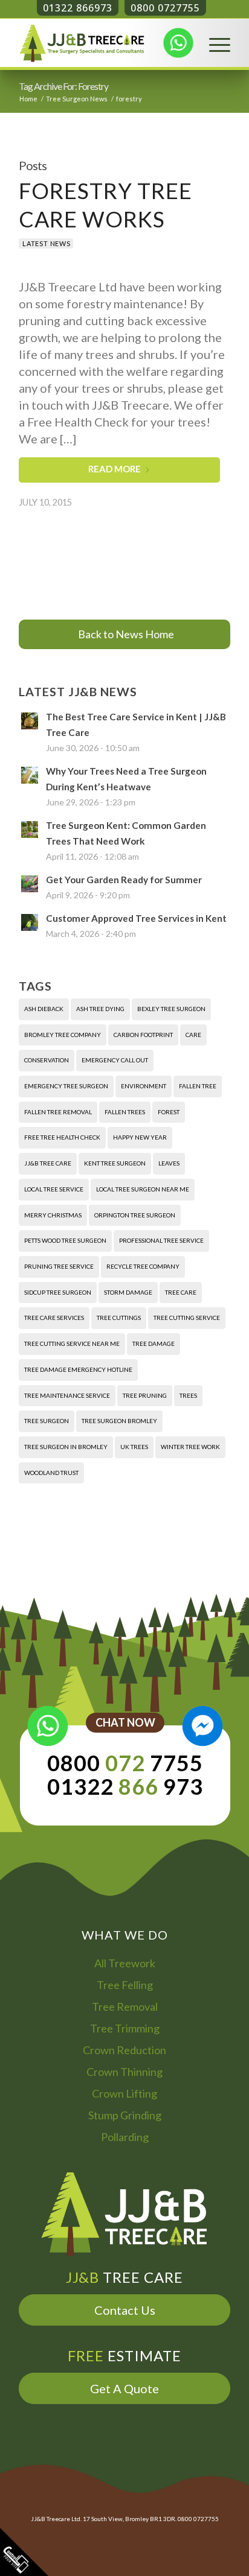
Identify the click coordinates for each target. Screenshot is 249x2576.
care (193, 1035)
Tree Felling (125, 1985)
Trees (188, 1395)
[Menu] (214, 43)
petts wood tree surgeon (65, 1240)
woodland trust (51, 1473)
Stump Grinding (125, 2115)
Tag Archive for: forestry (63, 86)
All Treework (125, 1963)
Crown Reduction (124, 2050)
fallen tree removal (58, 1112)
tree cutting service (187, 1318)
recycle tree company (143, 1266)
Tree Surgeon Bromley (119, 1421)
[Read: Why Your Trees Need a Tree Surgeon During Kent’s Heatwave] (30, 775)
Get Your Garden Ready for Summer (124, 880)
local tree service (54, 1189)
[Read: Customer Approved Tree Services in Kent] (30, 922)
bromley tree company (63, 1035)
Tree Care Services (54, 1318)
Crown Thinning (124, 2072)
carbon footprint (143, 1035)
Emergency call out (115, 1060)
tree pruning (145, 1395)
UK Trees (134, 1447)
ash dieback (44, 1009)
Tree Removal (125, 2007)
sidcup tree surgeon (58, 1292)
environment (144, 1086)
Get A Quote (124, 2388)
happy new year (140, 1137)
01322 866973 (78, 8)
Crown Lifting (124, 2093)
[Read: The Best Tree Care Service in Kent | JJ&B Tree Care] (30, 721)
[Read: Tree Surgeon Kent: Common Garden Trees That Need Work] (30, 830)
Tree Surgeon (47, 1421)
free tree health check (62, 1137)
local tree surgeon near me (143, 1189)
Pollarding (125, 2137)
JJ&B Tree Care (48, 1163)
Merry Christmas (53, 1215)
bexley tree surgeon (171, 1009)
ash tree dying (100, 1009)
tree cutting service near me (72, 1344)
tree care (181, 1292)
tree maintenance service (67, 1395)
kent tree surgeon (115, 1163)
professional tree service (161, 1240)
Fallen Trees (125, 1112)
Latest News (47, 243)
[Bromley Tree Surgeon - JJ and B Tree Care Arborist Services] (103, 43)
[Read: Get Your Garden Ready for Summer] (30, 884)
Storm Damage (128, 1292)
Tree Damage (154, 1344)
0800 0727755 (165, 8)
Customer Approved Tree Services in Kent (136, 918)
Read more (115, 469)
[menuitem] (214, 43)
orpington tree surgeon (135, 1215)
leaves (169, 1163)
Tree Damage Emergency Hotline (78, 1369)
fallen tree (198, 1086)
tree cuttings (119, 1318)
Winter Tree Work (190, 1447)
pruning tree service (59, 1266)
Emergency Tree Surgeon (66, 1086)
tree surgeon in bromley (66, 1447)
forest (169, 1112)
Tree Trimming (125, 2028)
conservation (47, 1060)
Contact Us (125, 2310)
